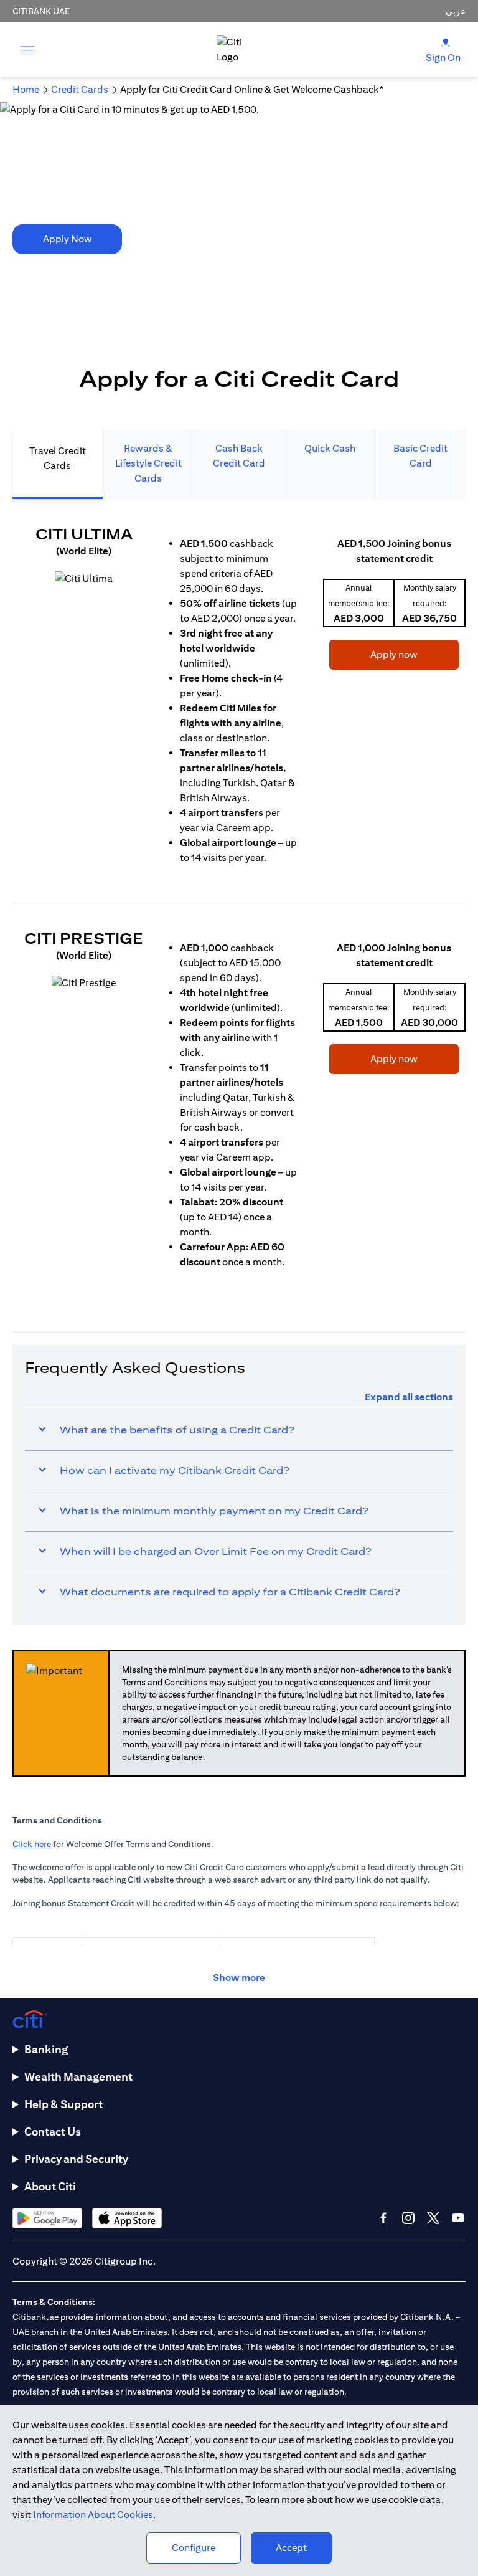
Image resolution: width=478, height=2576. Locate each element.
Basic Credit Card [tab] (420, 456)
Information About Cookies (93, 2515)
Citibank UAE (41, 11)
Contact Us (53, 2132)
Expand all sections (409, 1397)
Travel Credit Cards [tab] (58, 458)
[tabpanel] (239, 903)
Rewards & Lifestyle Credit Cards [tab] (148, 463)
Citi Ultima (84, 534)
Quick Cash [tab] (330, 448)
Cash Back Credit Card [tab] (239, 456)
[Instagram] (408, 2218)
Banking (46, 2049)
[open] (27, 50)
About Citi (50, 2186)
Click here (32, 1844)
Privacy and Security (76, 2159)
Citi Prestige (84, 938)
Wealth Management (78, 2077)
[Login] (446, 42)
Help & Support (63, 2104)
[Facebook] (383, 2218)
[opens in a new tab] (84, 579)
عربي (456, 11)
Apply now (373, 654)
